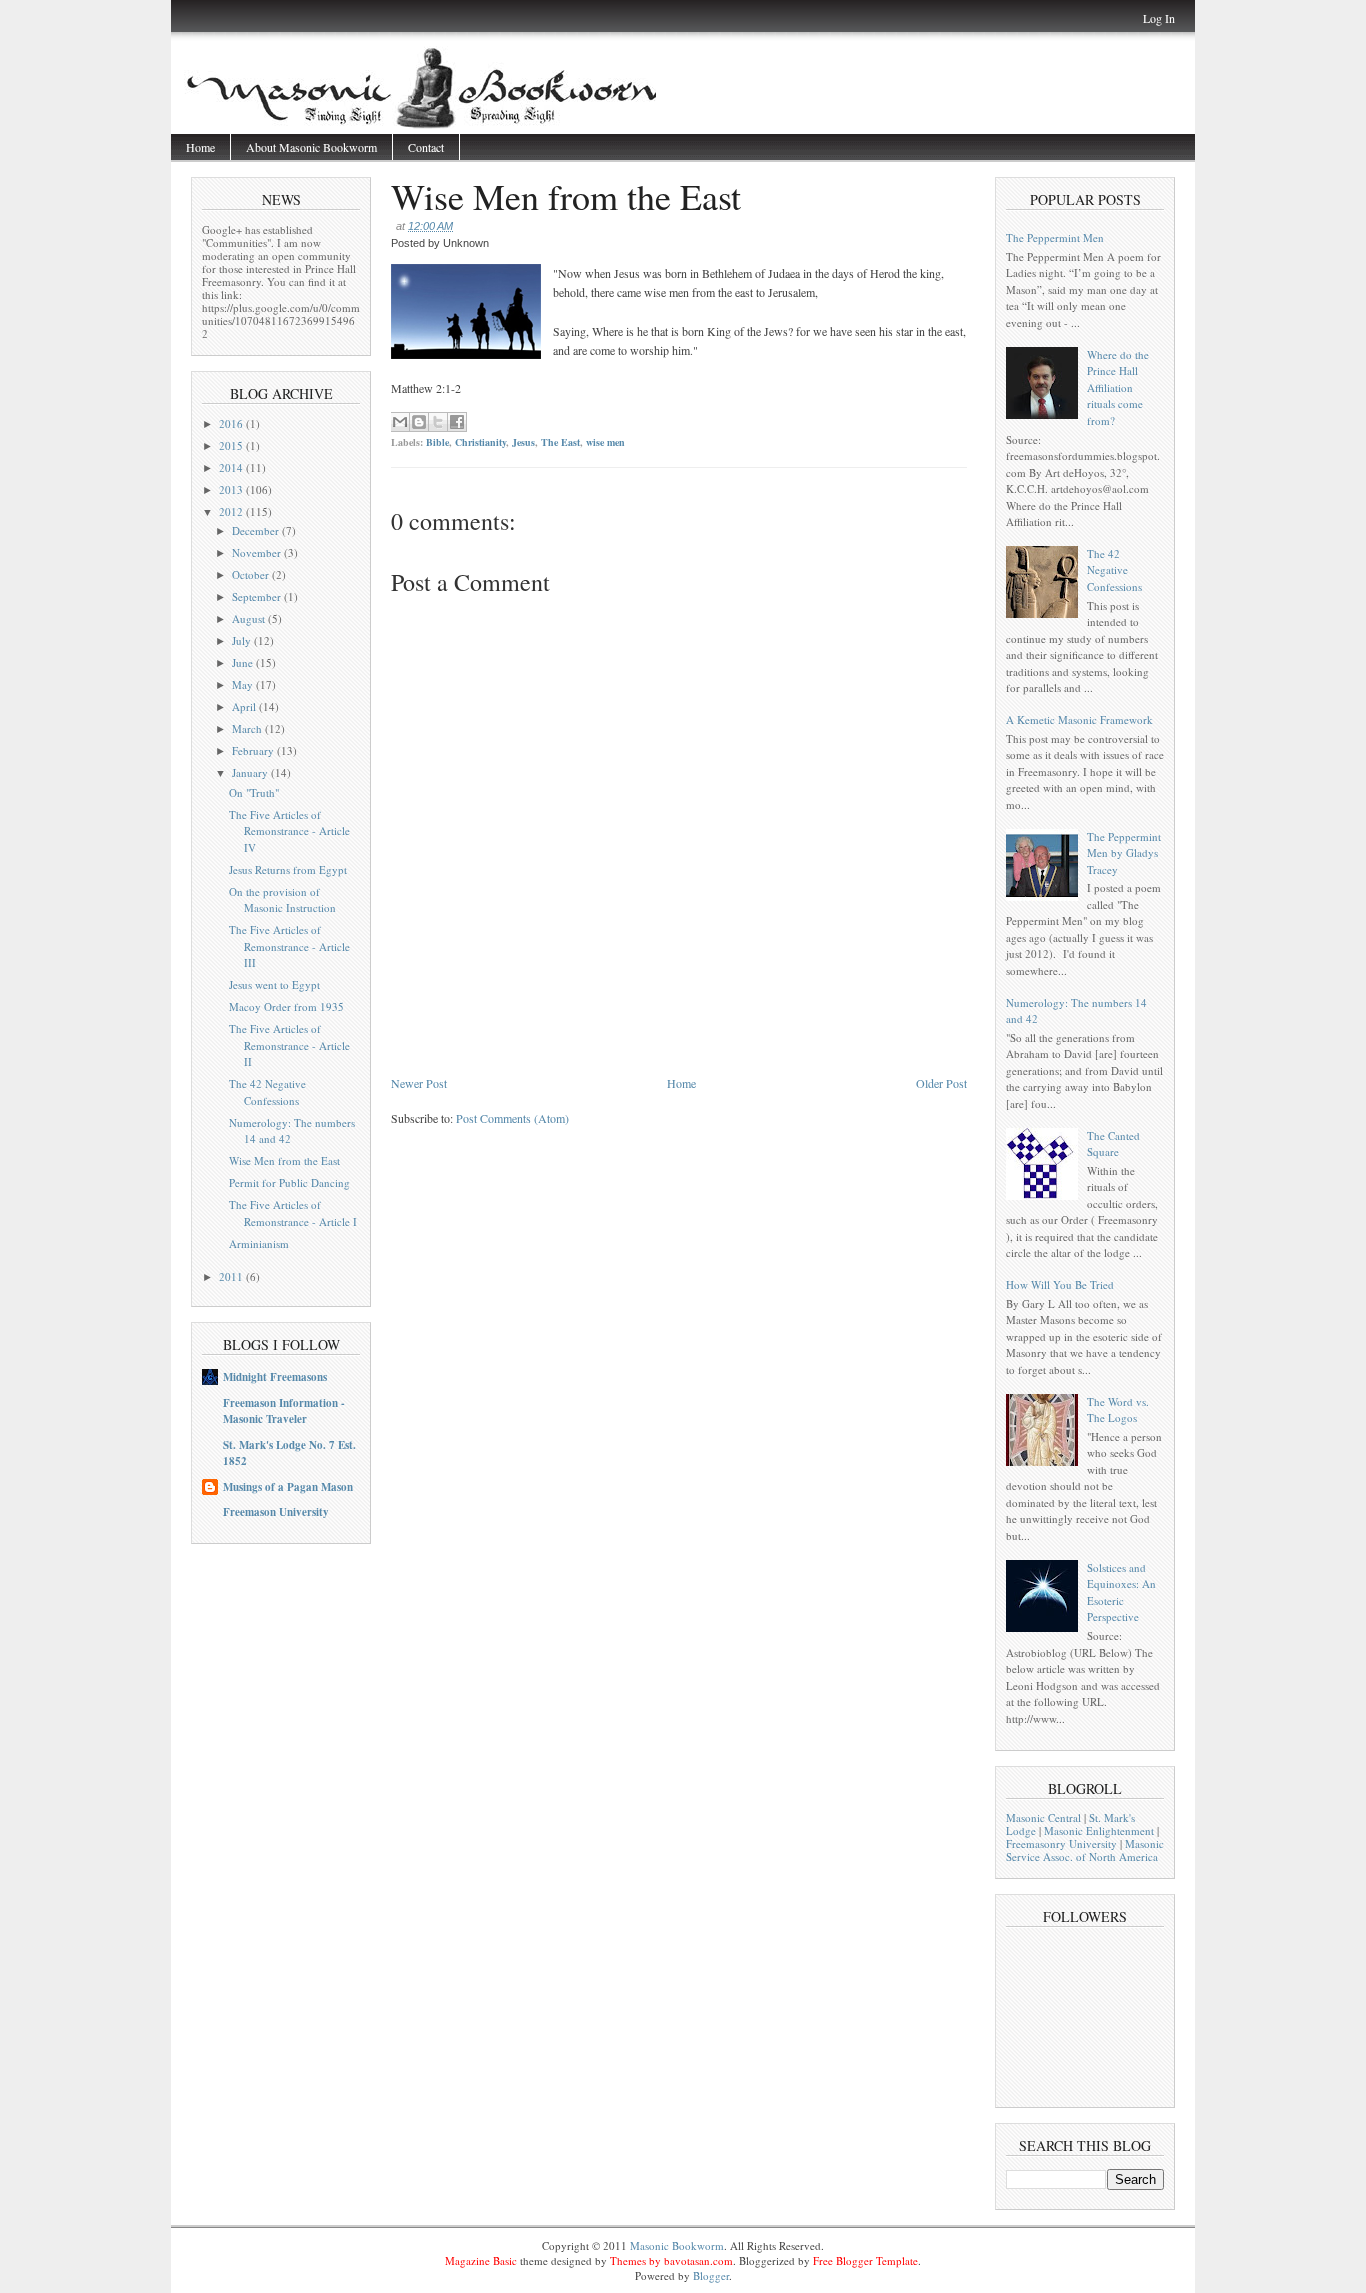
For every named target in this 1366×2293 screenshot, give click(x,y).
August (250, 618)
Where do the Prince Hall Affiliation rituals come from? (1118, 387)
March (248, 728)
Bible (437, 442)
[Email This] (400, 422)
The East (560, 442)
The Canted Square (1113, 1144)
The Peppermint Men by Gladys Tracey (1124, 853)
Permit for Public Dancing (289, 1182)
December (257, 530)
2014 (232, 467)
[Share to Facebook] (457, 422)
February (254, 750)
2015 (232, 445)
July (243, 640)
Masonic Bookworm (677, 2245)
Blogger (711, 2275)
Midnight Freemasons (275, 1377)
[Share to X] (438, 422)
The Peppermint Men (1055, 237)
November (258, 552)
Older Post (941, 1083)
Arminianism (259, 1243)
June (244, 662)
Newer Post (419, 1083)
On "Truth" (254, 792)
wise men (605, 442)
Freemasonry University (1061, 1843)
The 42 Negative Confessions (267, 1092)
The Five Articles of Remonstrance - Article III (289, 946)
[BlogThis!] (419, 422)
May (244, 684)
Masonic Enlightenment (1099, 1830)
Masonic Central (1043, 1817)
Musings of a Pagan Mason (288, 1487)
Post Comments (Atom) (512, 1118)
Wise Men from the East (284, 1160)
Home (200, 147)
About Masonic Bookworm (311, 147)
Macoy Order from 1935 (286, 1006)
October (252, 574)
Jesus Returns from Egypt (288, 869)
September (258, 596)
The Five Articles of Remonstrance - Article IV (289, 831)
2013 (232, 489)
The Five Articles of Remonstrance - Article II (289, 1045)
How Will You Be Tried (1060, 1284)
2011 (232, 1276)
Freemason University (276, 1512)
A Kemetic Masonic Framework (1079, 719)
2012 (232, 511)
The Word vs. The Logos (1118, 1410)
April (245, 706)
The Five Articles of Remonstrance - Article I (293, 1213)
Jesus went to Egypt (274, 984)
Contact (426, 147)
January (251, 772)
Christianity (480, 442)
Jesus (523, 442)
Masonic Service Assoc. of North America (1085, 1850)
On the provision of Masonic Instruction (282, 900)
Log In (1159, 18)
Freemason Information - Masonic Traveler (284, 1411)
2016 (232, 423)
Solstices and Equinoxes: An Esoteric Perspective (1121, 1592)
